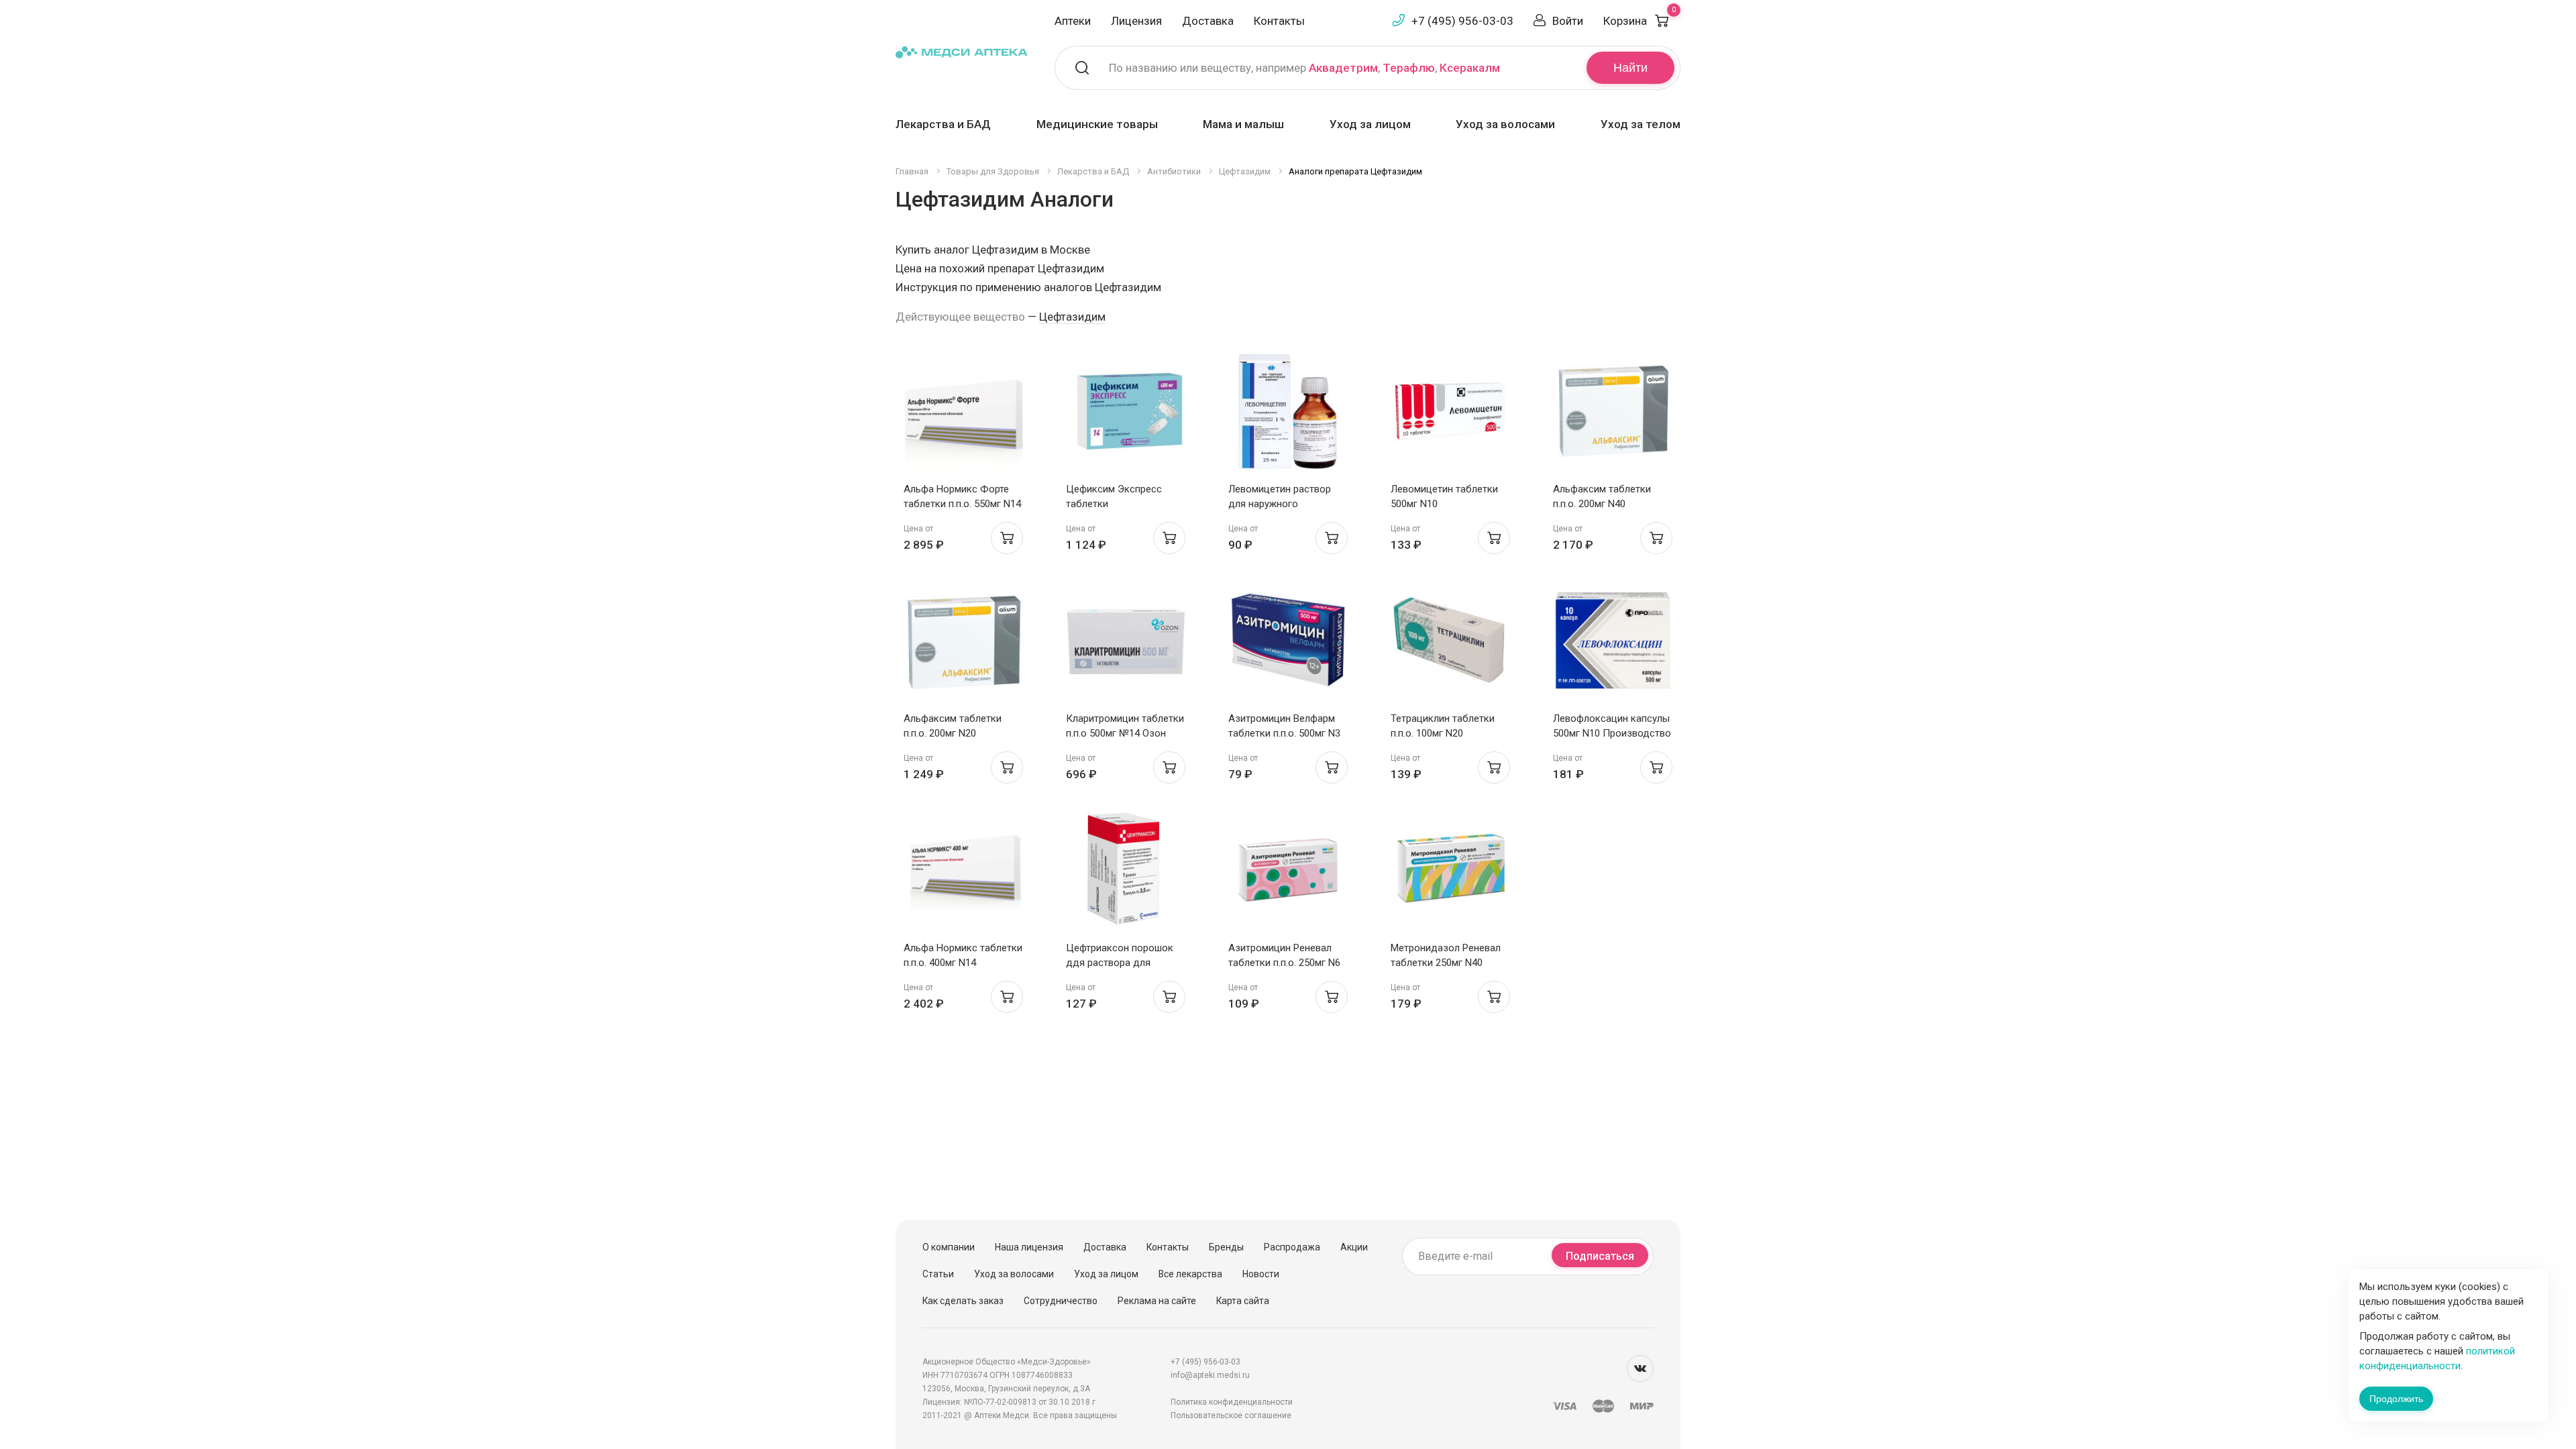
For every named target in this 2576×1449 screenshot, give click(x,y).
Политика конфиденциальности (1232, 1402)
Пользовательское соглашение (1231, 1415)
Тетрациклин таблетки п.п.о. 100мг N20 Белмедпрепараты (1443, 733)
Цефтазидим (1072, 317)
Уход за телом (1641, 124)
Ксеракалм (1470, 68)
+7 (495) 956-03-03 (1462, 21)
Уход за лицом (1370, 124)
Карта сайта (1243, 1301)
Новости (1261, 1274)
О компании (949, 1247)
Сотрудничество (1061, 1301)
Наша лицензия (1029, 1247)
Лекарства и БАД (943, 124)
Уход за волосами (1505, 124)
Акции (1354, 1247)
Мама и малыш (1243, 124)
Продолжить (2396, 1399)
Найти (1630, 68)
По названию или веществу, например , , (1304, 68)
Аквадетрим (1343, 68)
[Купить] (1007, 538)
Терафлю (1409, 68)
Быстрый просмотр (964, 415)
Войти (1568, 21)
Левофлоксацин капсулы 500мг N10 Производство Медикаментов (1612, 733)
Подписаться (1600, 1256)
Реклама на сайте (1157, 1301)
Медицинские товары (1097, 124)
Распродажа (1292, 1247)
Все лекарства (1190, 1274)
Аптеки (1073, 21)
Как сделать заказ (963, 1301)
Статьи (938, 1274)
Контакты (1279, 21)
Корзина (1640, 21)
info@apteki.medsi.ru (1210, 1375)
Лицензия (1136, 21)
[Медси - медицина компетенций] (962, 51)
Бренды (1226, 1247)
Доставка (1208, 21)
